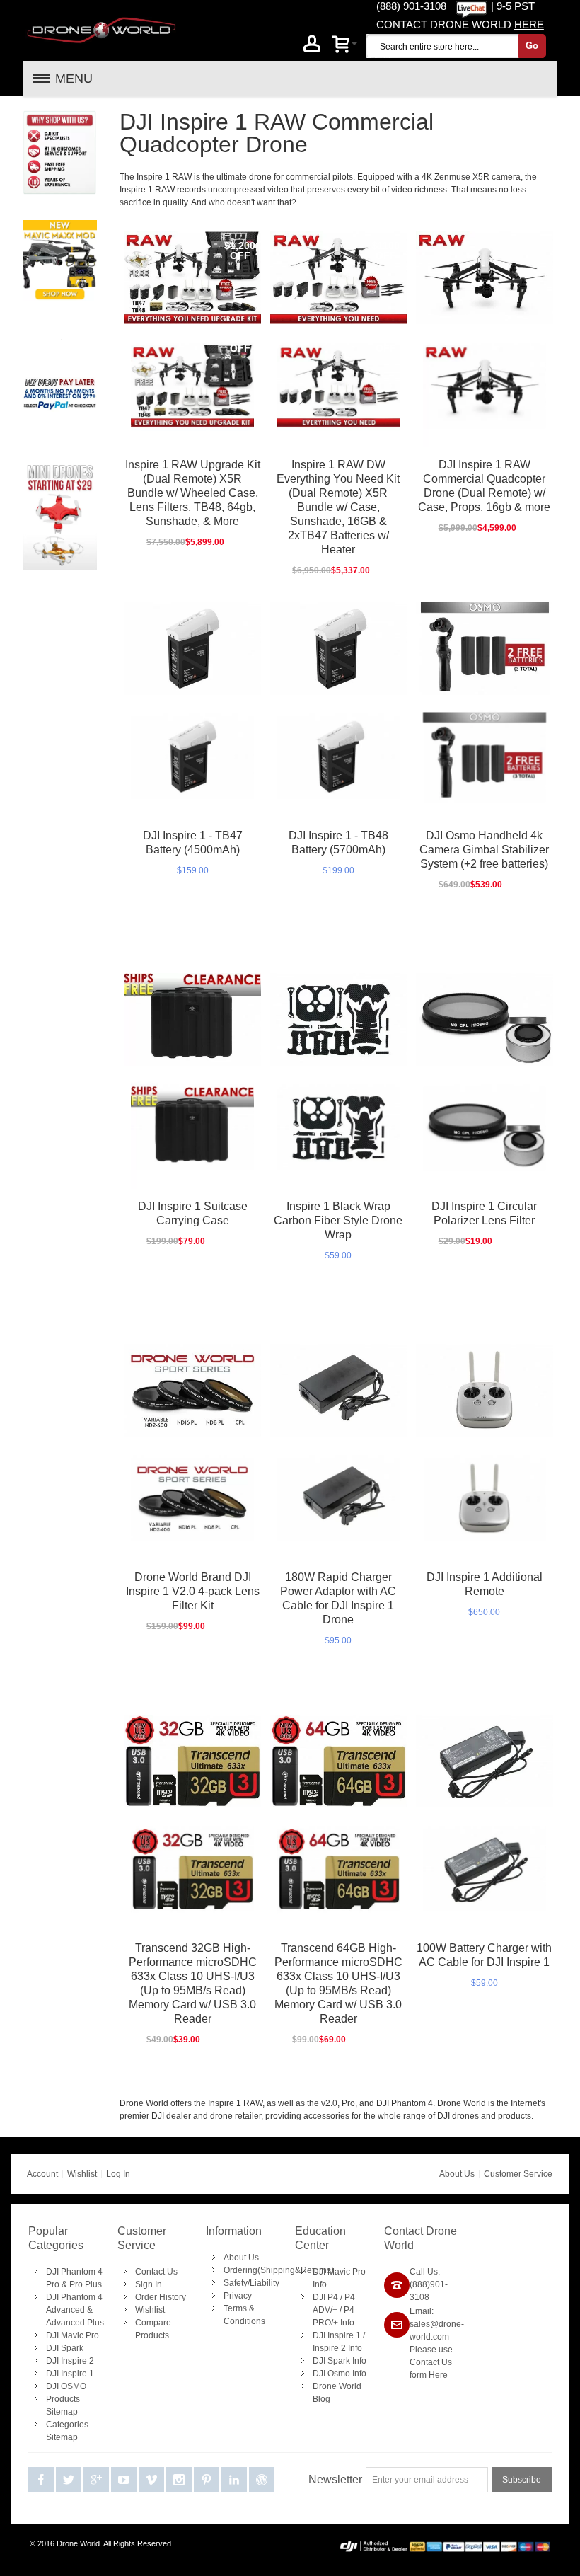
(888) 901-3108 (411, 6)
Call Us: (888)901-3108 (429, 2284)
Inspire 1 (344, 2335)
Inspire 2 (329, 2348)
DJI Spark (65, 2348)
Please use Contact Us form (431, 2362)
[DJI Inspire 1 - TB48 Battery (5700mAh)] (339, 648)
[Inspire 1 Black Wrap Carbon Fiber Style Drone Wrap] (339, 1019)
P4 (333, 2297)
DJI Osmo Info (340, 2374)
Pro (53, 2284)
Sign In (149, 2284)
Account (42, 2174)
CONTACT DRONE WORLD (460, 24)
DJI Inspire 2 (70, 2361)
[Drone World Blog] (262, 2480)
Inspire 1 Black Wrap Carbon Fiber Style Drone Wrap (338, 1220)
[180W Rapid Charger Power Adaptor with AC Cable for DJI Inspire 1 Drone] (339, 1390)
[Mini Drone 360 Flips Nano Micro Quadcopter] (60, 469)
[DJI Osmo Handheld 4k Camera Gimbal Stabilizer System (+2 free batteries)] (485, 648)
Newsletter (335, 2479)
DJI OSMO (66, 2386)
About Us (457, 2174)
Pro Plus (86, 2284)
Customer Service (518, 2174)
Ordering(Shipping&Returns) (279, 2270)
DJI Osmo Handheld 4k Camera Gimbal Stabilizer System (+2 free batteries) (484, 850)
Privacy (238, 2296)
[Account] (312, 46)
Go (532, 46)
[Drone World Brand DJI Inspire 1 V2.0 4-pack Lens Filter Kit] (192, 1390)
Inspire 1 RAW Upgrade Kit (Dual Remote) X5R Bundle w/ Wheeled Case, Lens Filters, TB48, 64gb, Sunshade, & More (193, 493)
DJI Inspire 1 (70, 2374)
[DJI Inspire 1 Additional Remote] (485, 1390)
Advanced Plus (75, 2323)
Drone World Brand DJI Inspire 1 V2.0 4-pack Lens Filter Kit (193, 1591)
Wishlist (82, 2174)
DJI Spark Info (340, 2361)
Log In (118, 2174)
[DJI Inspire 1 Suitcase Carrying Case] (192, 1019)
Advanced (65, 2310)
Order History (161, 2297)
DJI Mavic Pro (72, 2335)
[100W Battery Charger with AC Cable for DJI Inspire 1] (485, 1761)
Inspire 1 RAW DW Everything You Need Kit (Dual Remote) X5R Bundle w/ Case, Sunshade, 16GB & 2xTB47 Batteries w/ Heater (338, 507)
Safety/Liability (251, 2283)
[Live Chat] (471, 6)
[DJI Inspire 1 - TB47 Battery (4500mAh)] (192, 648)
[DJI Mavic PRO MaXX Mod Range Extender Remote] (60, 226)
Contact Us (156, 2272)
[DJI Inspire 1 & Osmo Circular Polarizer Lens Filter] (485, 1019)
